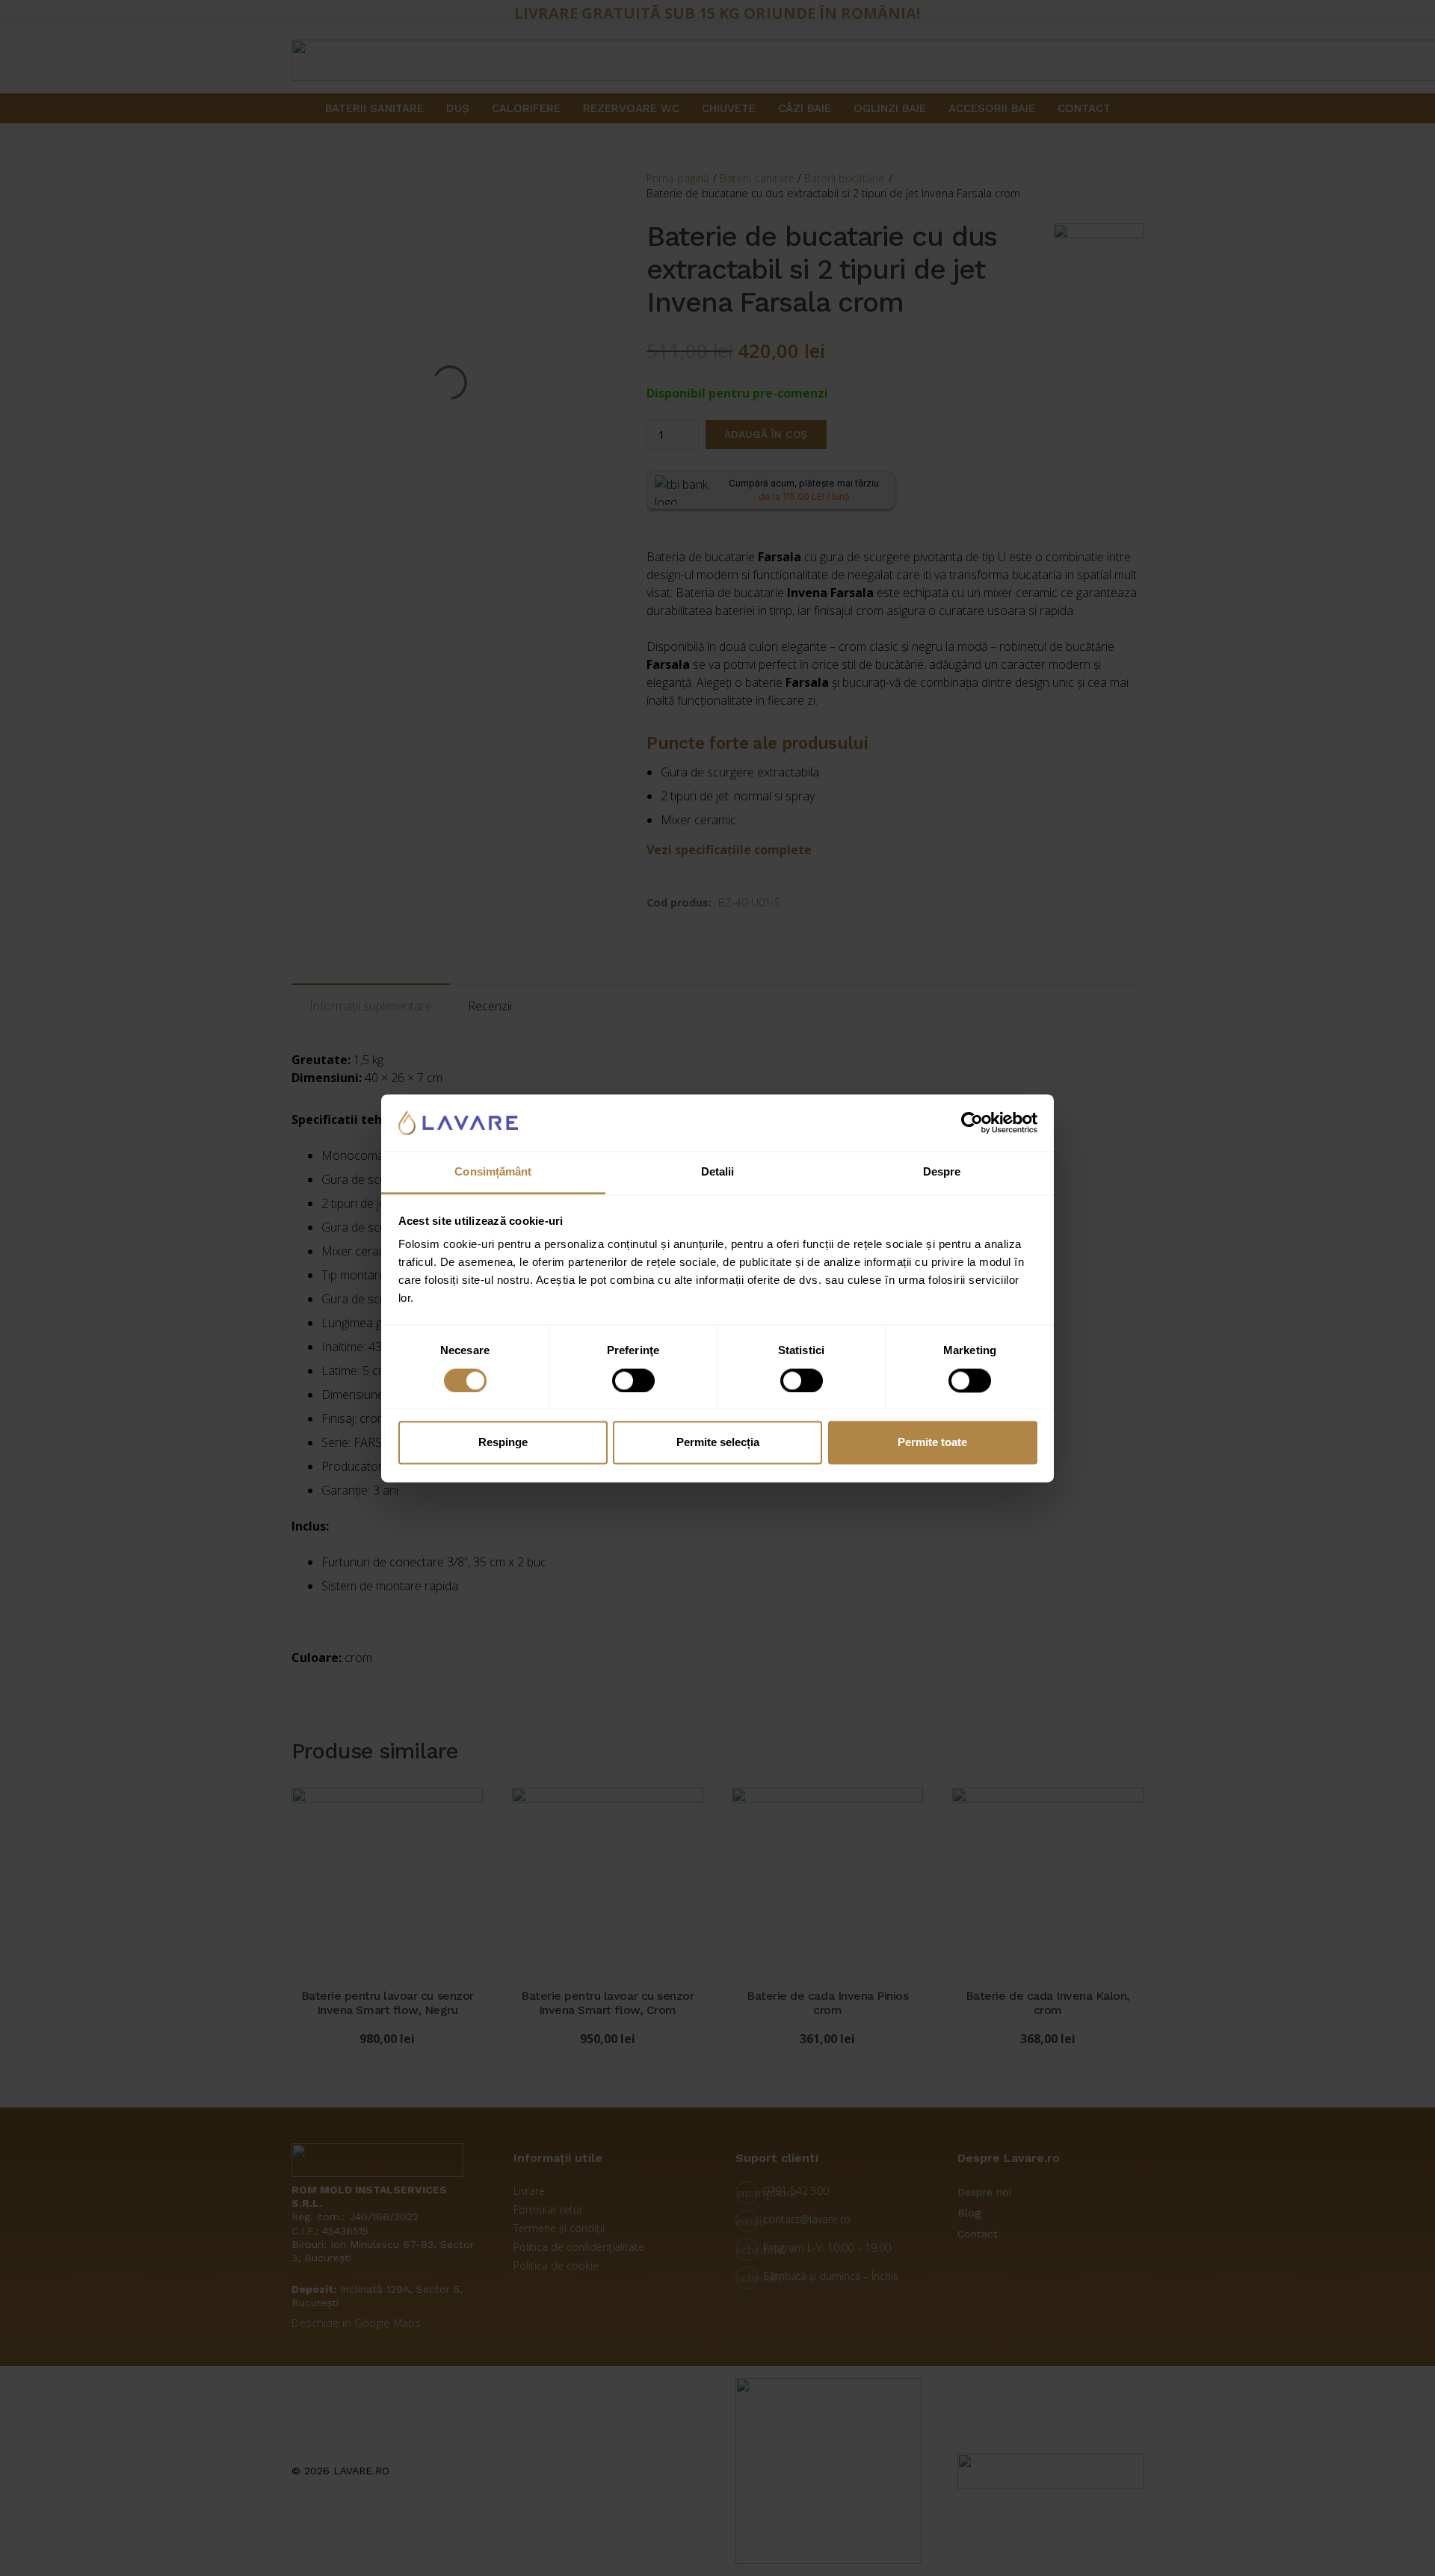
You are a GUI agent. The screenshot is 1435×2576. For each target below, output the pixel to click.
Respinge (503, 1443)
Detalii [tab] (718, 1172)
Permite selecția (718, 1443)
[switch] (633, 1380)
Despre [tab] (942, 1172)
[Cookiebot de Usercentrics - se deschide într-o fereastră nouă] (972, 1122)
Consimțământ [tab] (493, 1172)
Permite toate (932, 1443)
